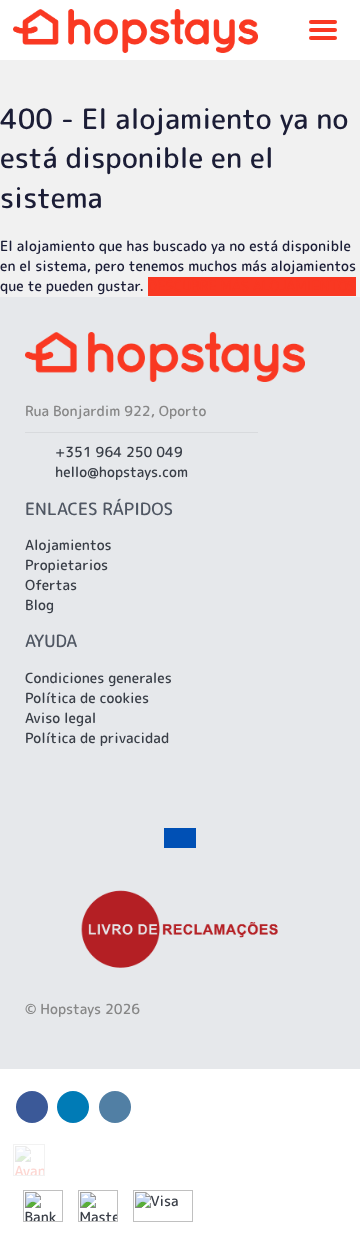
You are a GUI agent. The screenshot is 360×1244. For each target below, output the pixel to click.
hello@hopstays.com (121, 472)
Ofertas (51, 585)
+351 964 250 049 (119, 452)
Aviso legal (60, 718)
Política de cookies (87, 698)
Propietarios (66, 565)
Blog (39, 605)
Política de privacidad (97, 738)
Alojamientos (68, 545)
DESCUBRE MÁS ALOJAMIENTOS (252, 286)
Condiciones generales (98, 678)
